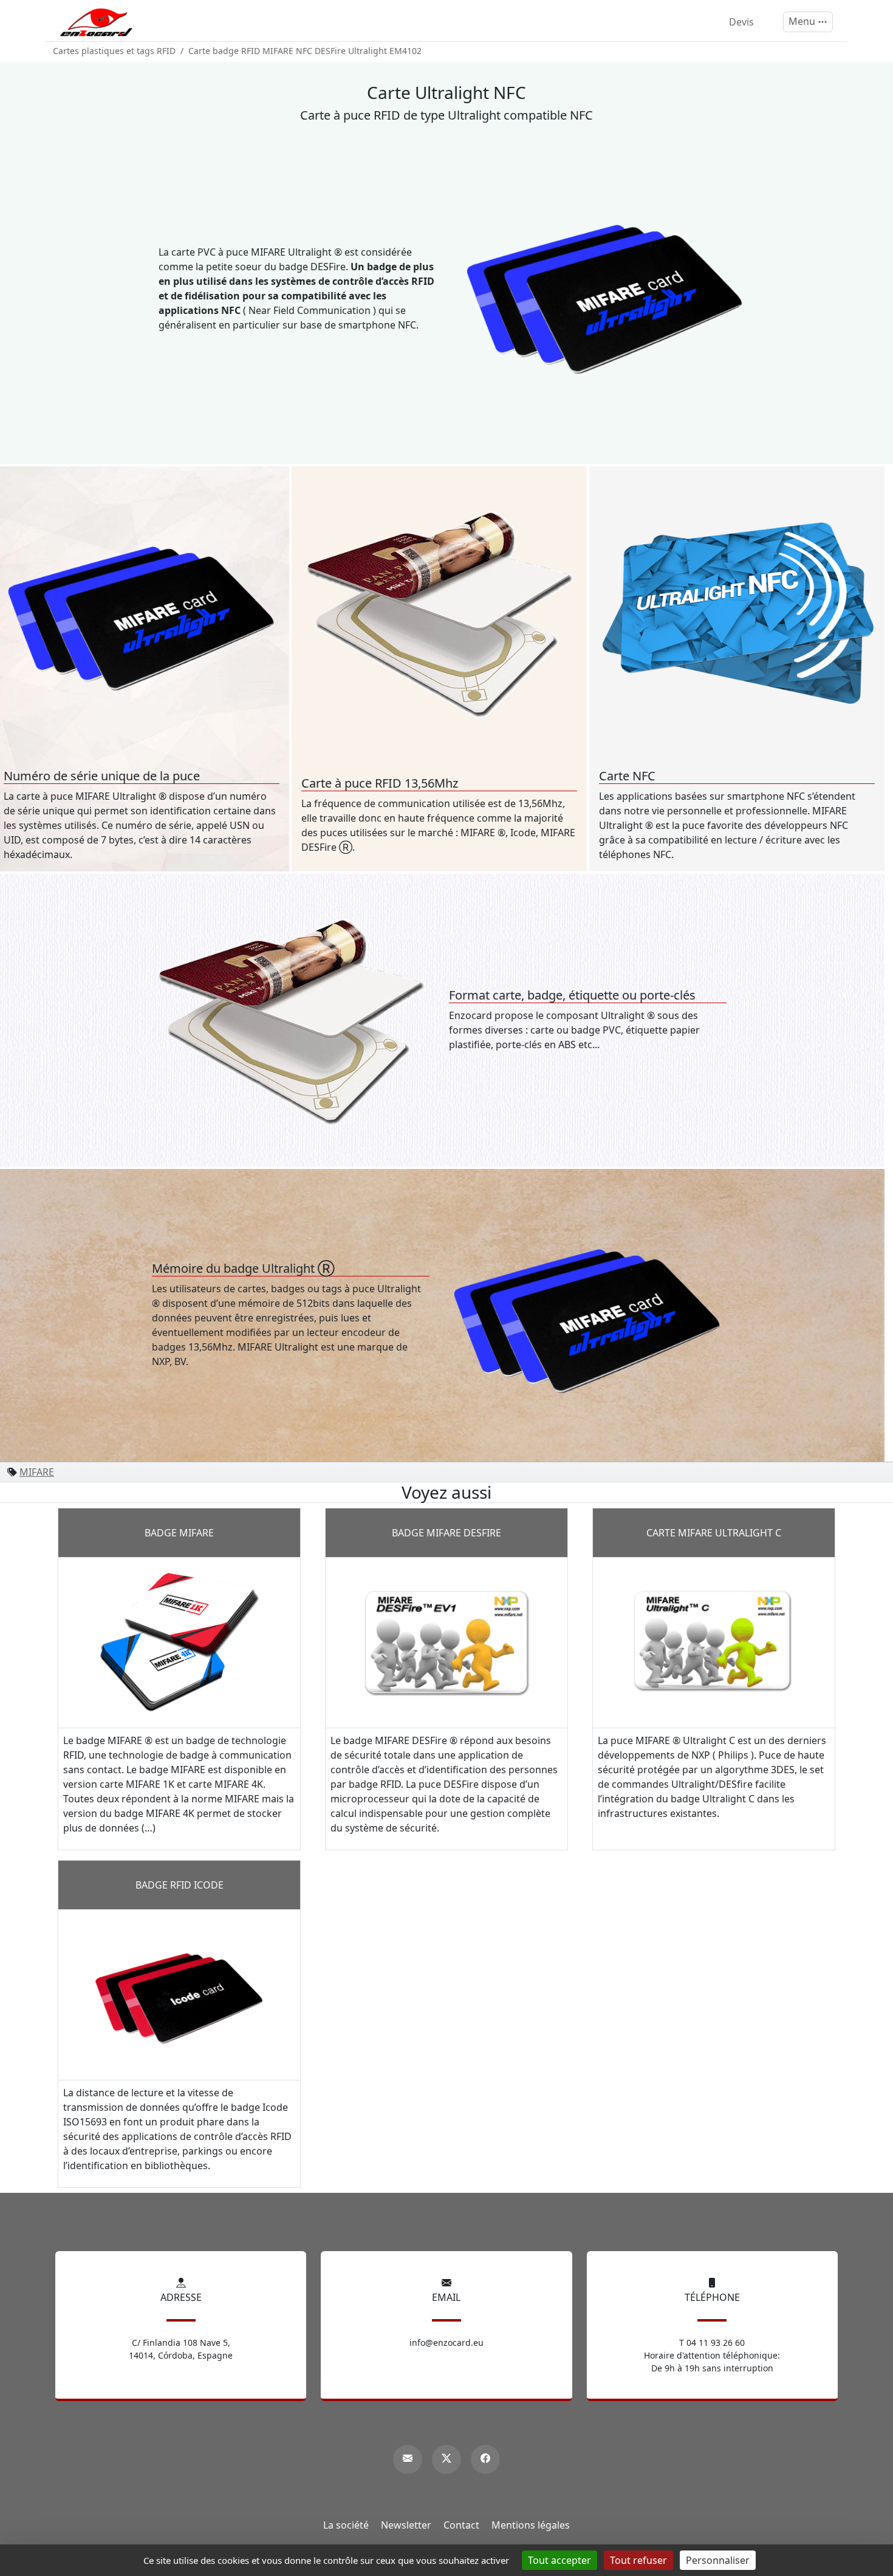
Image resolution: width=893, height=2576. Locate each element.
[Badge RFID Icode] (179, 1994)
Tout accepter (559, 2560)
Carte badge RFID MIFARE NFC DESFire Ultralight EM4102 (305, 51)
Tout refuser (638, 2560)
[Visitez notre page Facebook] (485, 2459)
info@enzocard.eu (446, 2343)
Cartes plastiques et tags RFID (114, 51)
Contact (461, 2525)
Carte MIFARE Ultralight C (714, 1533)
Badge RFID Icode (180, 1885)
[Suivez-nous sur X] (446, 2459)
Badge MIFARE (179, 1533)
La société (346, 2525)
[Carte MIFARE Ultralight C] (714, 1641)
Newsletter (406, 2525)
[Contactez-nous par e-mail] (408, 2459)
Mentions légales (531, 2525)
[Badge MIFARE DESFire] (446, 1641)
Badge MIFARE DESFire (446, 1533)
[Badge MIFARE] (179, 1641)
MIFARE (37, 1472)
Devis (741, 22)
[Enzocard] (97, 22)
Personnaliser (718, 2560)
